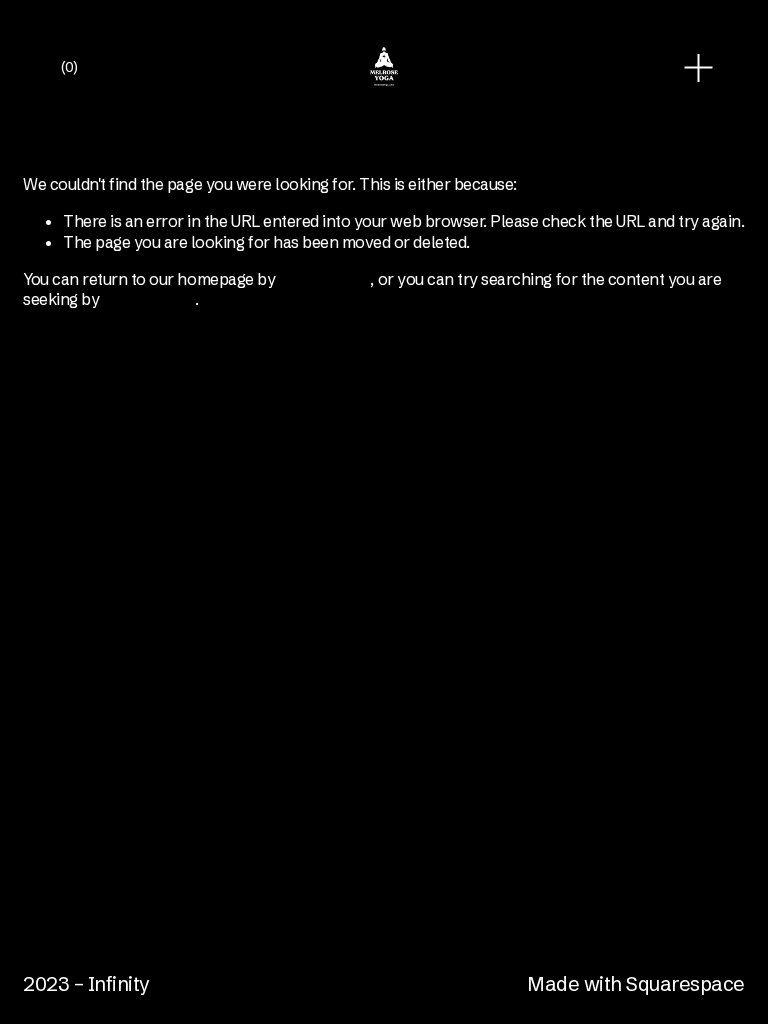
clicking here (325, 279)
